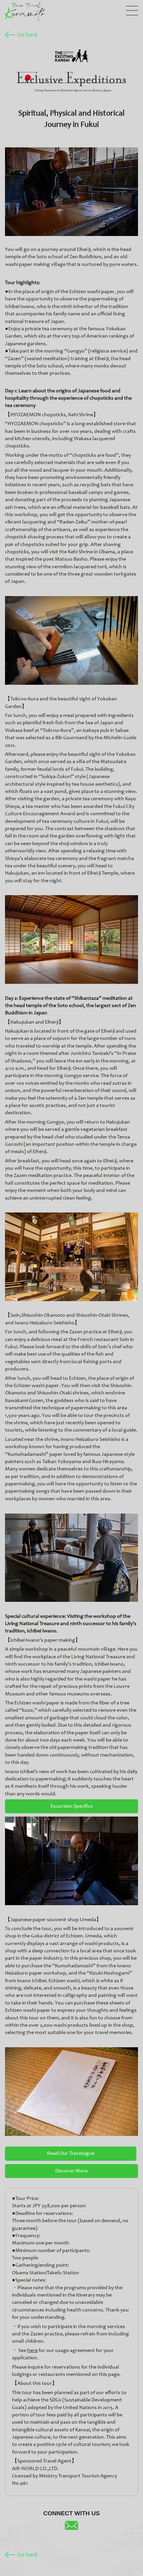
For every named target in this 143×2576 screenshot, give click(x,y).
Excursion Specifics (72, 1806)
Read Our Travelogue (71, 2153)
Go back (27, 35)
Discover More (71, 2171)
